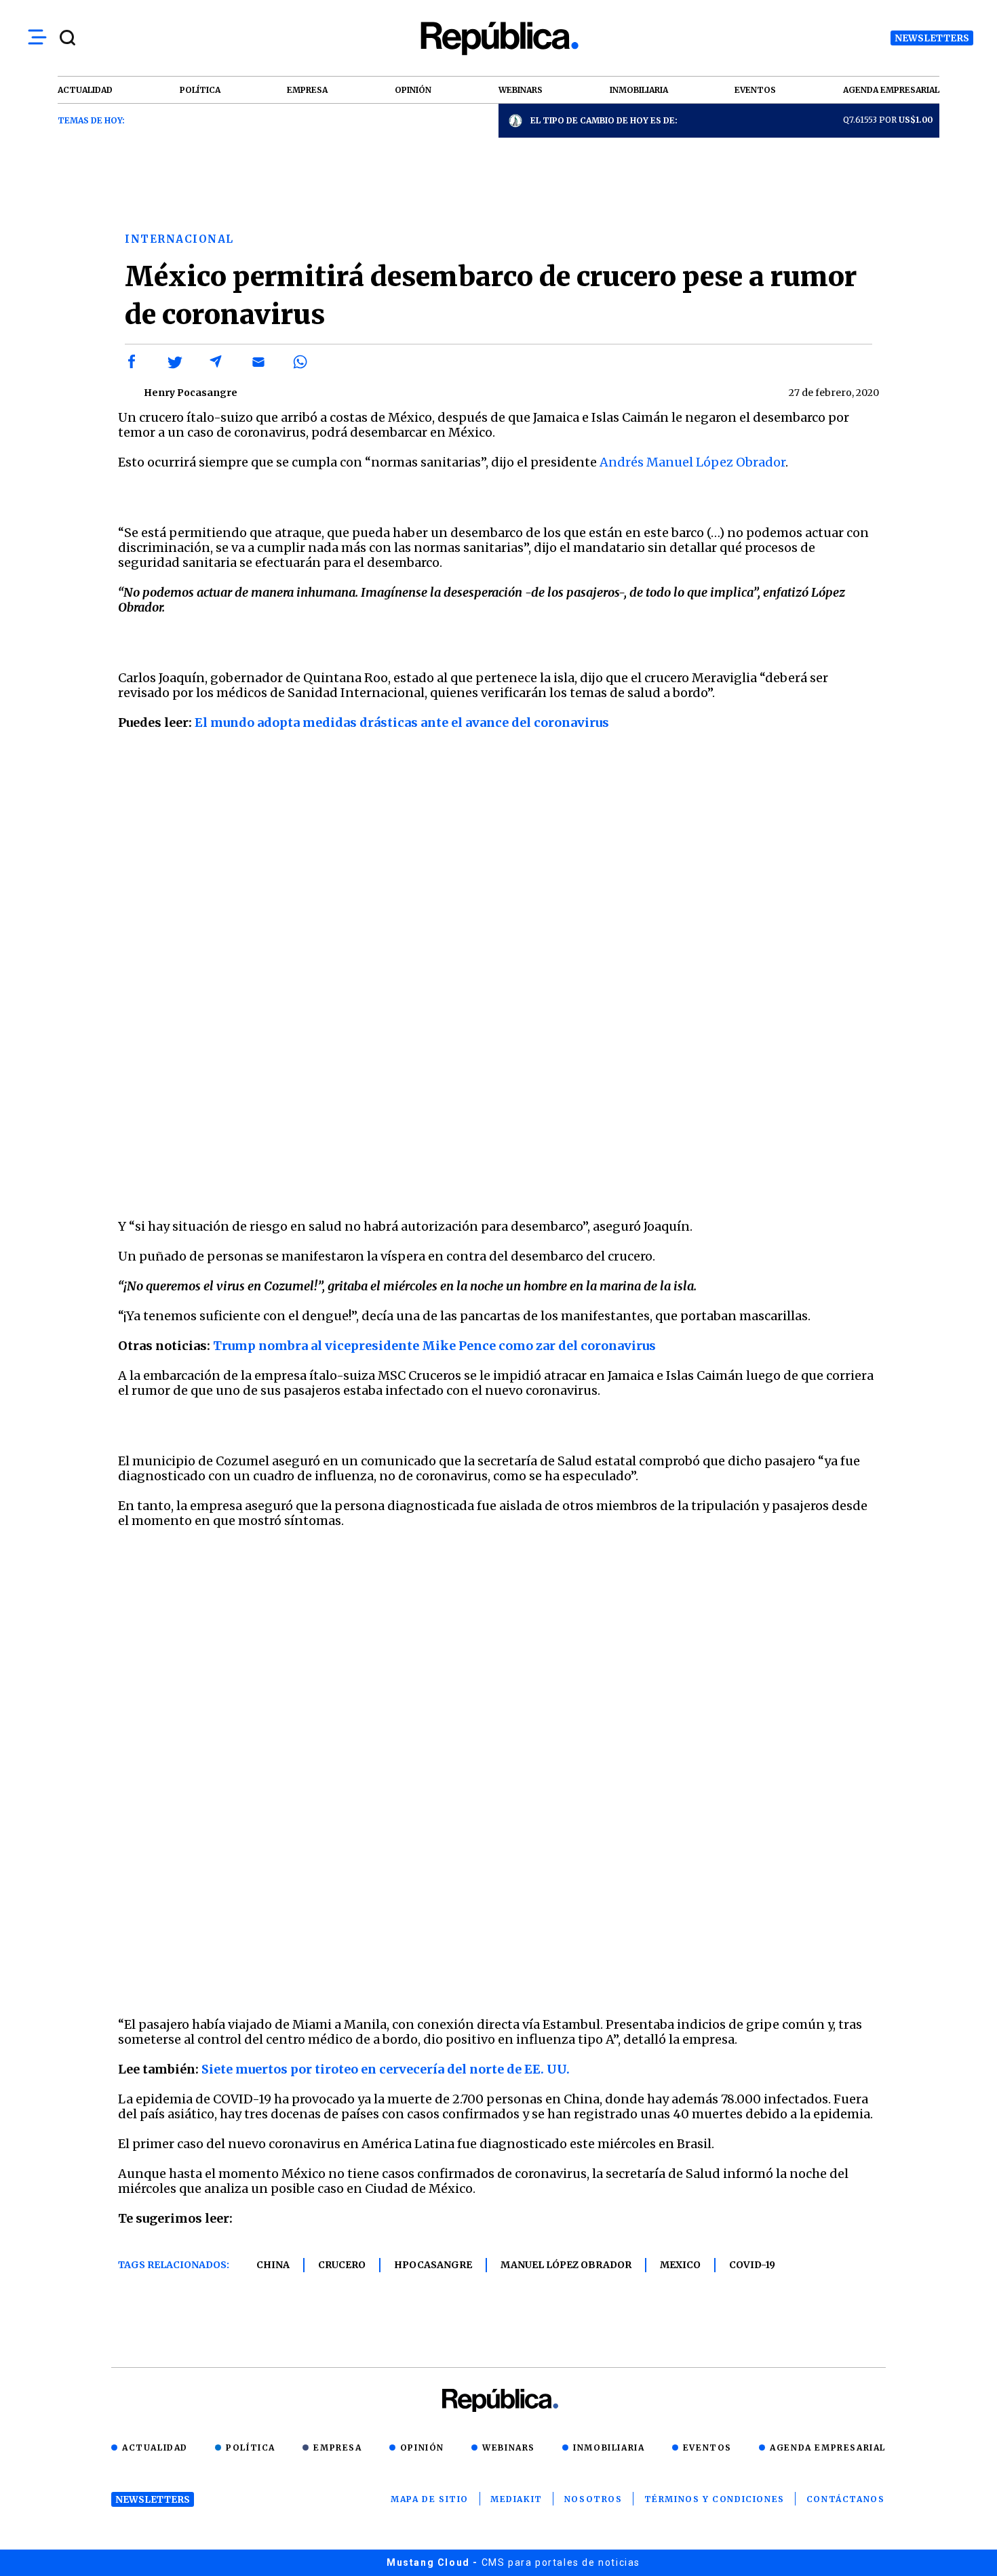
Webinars (509, 2448)
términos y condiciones (715, 2499)
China (273, 2265)
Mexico (680, 2265)
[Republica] (498, 38)
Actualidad (155, 2448)
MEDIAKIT (516, 2499)
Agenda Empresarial (828, 2448)
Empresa (337, 2448)
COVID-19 (752, 2265)
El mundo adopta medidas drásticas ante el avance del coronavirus (402, 722)
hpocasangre (433, 2265)
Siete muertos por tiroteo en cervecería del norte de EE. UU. (386, 2069)
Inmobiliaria (609, 2448)
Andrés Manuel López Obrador (692, 462)
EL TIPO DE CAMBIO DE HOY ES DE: (604, 120)
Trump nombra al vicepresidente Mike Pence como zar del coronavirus (434, 1346)
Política (251, 2448)
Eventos (707, 2448)
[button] (132, 362)
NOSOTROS (593, 2499)
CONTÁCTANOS (846, 2499)
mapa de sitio (430, 2499)
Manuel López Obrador (566, 2265)
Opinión (422, 2448)
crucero (342, 2265)
